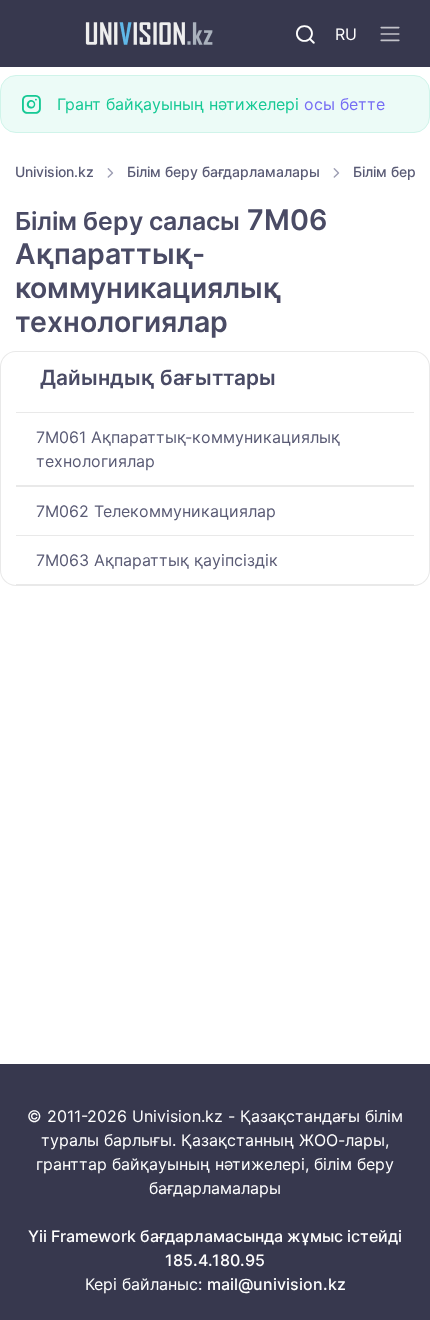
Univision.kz (54, 171)
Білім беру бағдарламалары (223, 171)
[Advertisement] (215, 809)
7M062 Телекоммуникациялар (156, 511)
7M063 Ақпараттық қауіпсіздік (157, 560)
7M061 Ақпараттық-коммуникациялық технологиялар (188, 449)
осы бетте (344, 104)
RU (346, 34)
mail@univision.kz (276, 1284)
